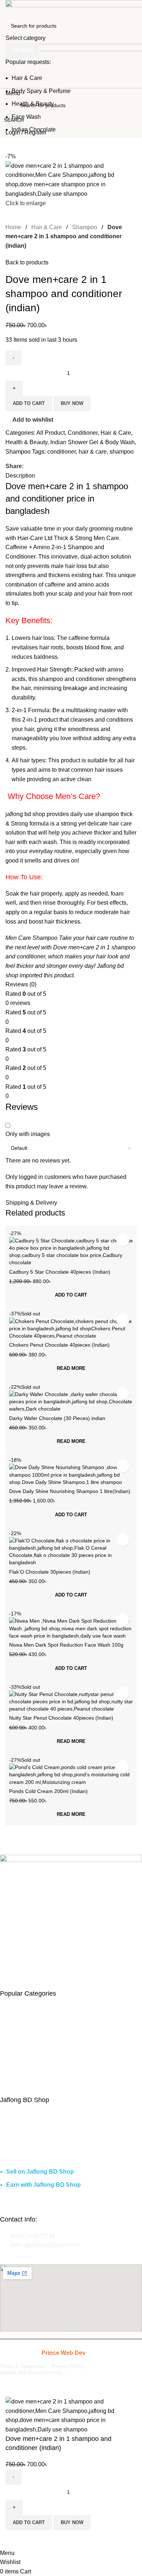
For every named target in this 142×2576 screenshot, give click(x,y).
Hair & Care (27, 78)
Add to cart (29, 2522)
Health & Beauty (33, 104)
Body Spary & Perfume (41, 91)
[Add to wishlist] (15, 2539)
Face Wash (26, 117)
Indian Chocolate (34, 129)
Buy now (72, 2522)
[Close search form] (9, 9)
